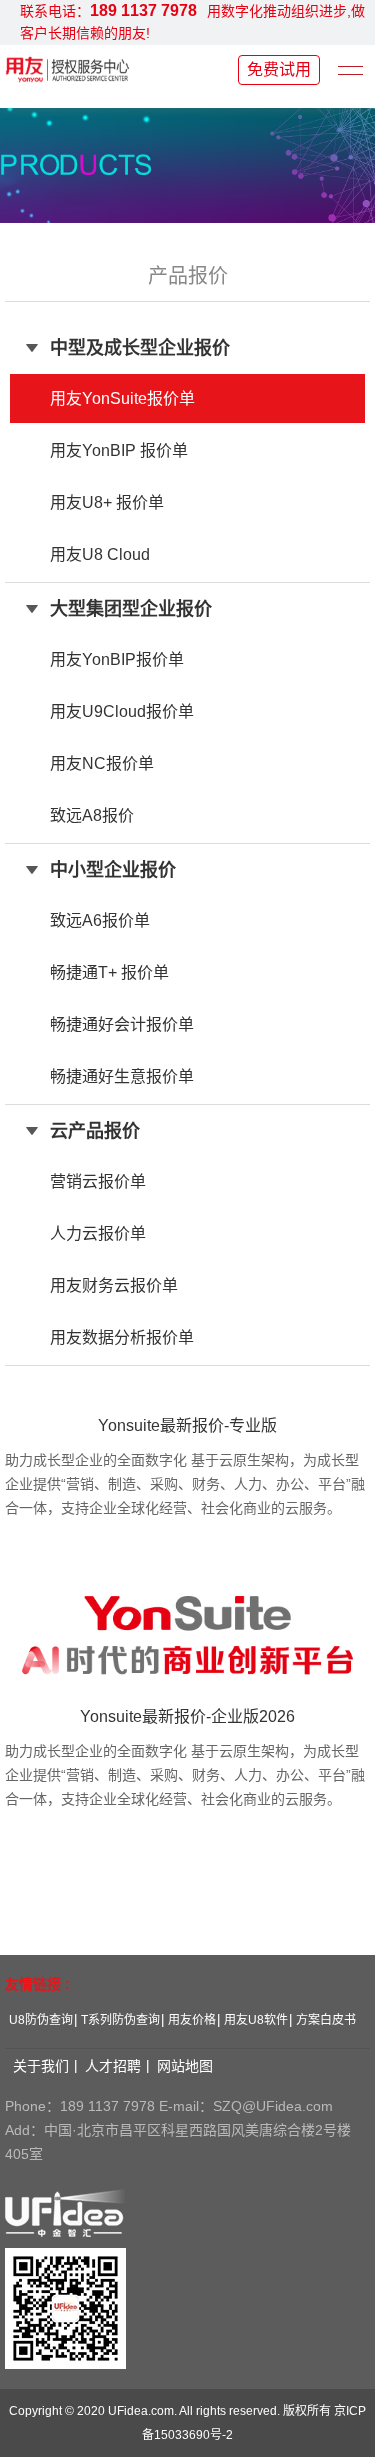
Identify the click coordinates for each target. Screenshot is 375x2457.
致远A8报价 (92, 815)
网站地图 (185, 2066)
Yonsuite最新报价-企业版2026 (187, 1716)
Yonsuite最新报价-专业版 (187, 1425)
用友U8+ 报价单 (107, 502)
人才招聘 (113, 2066)
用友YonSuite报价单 (122, 398)
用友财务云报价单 (114, 1285)
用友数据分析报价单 (122, 1337)
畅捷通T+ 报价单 (109, 972)
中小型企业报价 (113, 870)
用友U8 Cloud (100, 554)
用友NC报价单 (102, 763)
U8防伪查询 (41, 2020)
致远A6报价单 (100, 920)
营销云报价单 (98, 1181)
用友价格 (192, 2020)
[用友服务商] (67, 69)
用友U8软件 (256, 2020)
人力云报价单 (98, 1233)
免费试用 (279, 69)
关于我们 (41, 2066)
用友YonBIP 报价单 (119, 450)
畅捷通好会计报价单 (122, 1024)
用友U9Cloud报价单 (122, 711)
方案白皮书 (326, 2020)
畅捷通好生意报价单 (122, 1076)
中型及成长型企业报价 (140, 348)
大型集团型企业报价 (131, 609)
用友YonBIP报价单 (117, 659)
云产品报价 (95, 1131)
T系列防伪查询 (120, 2020)
